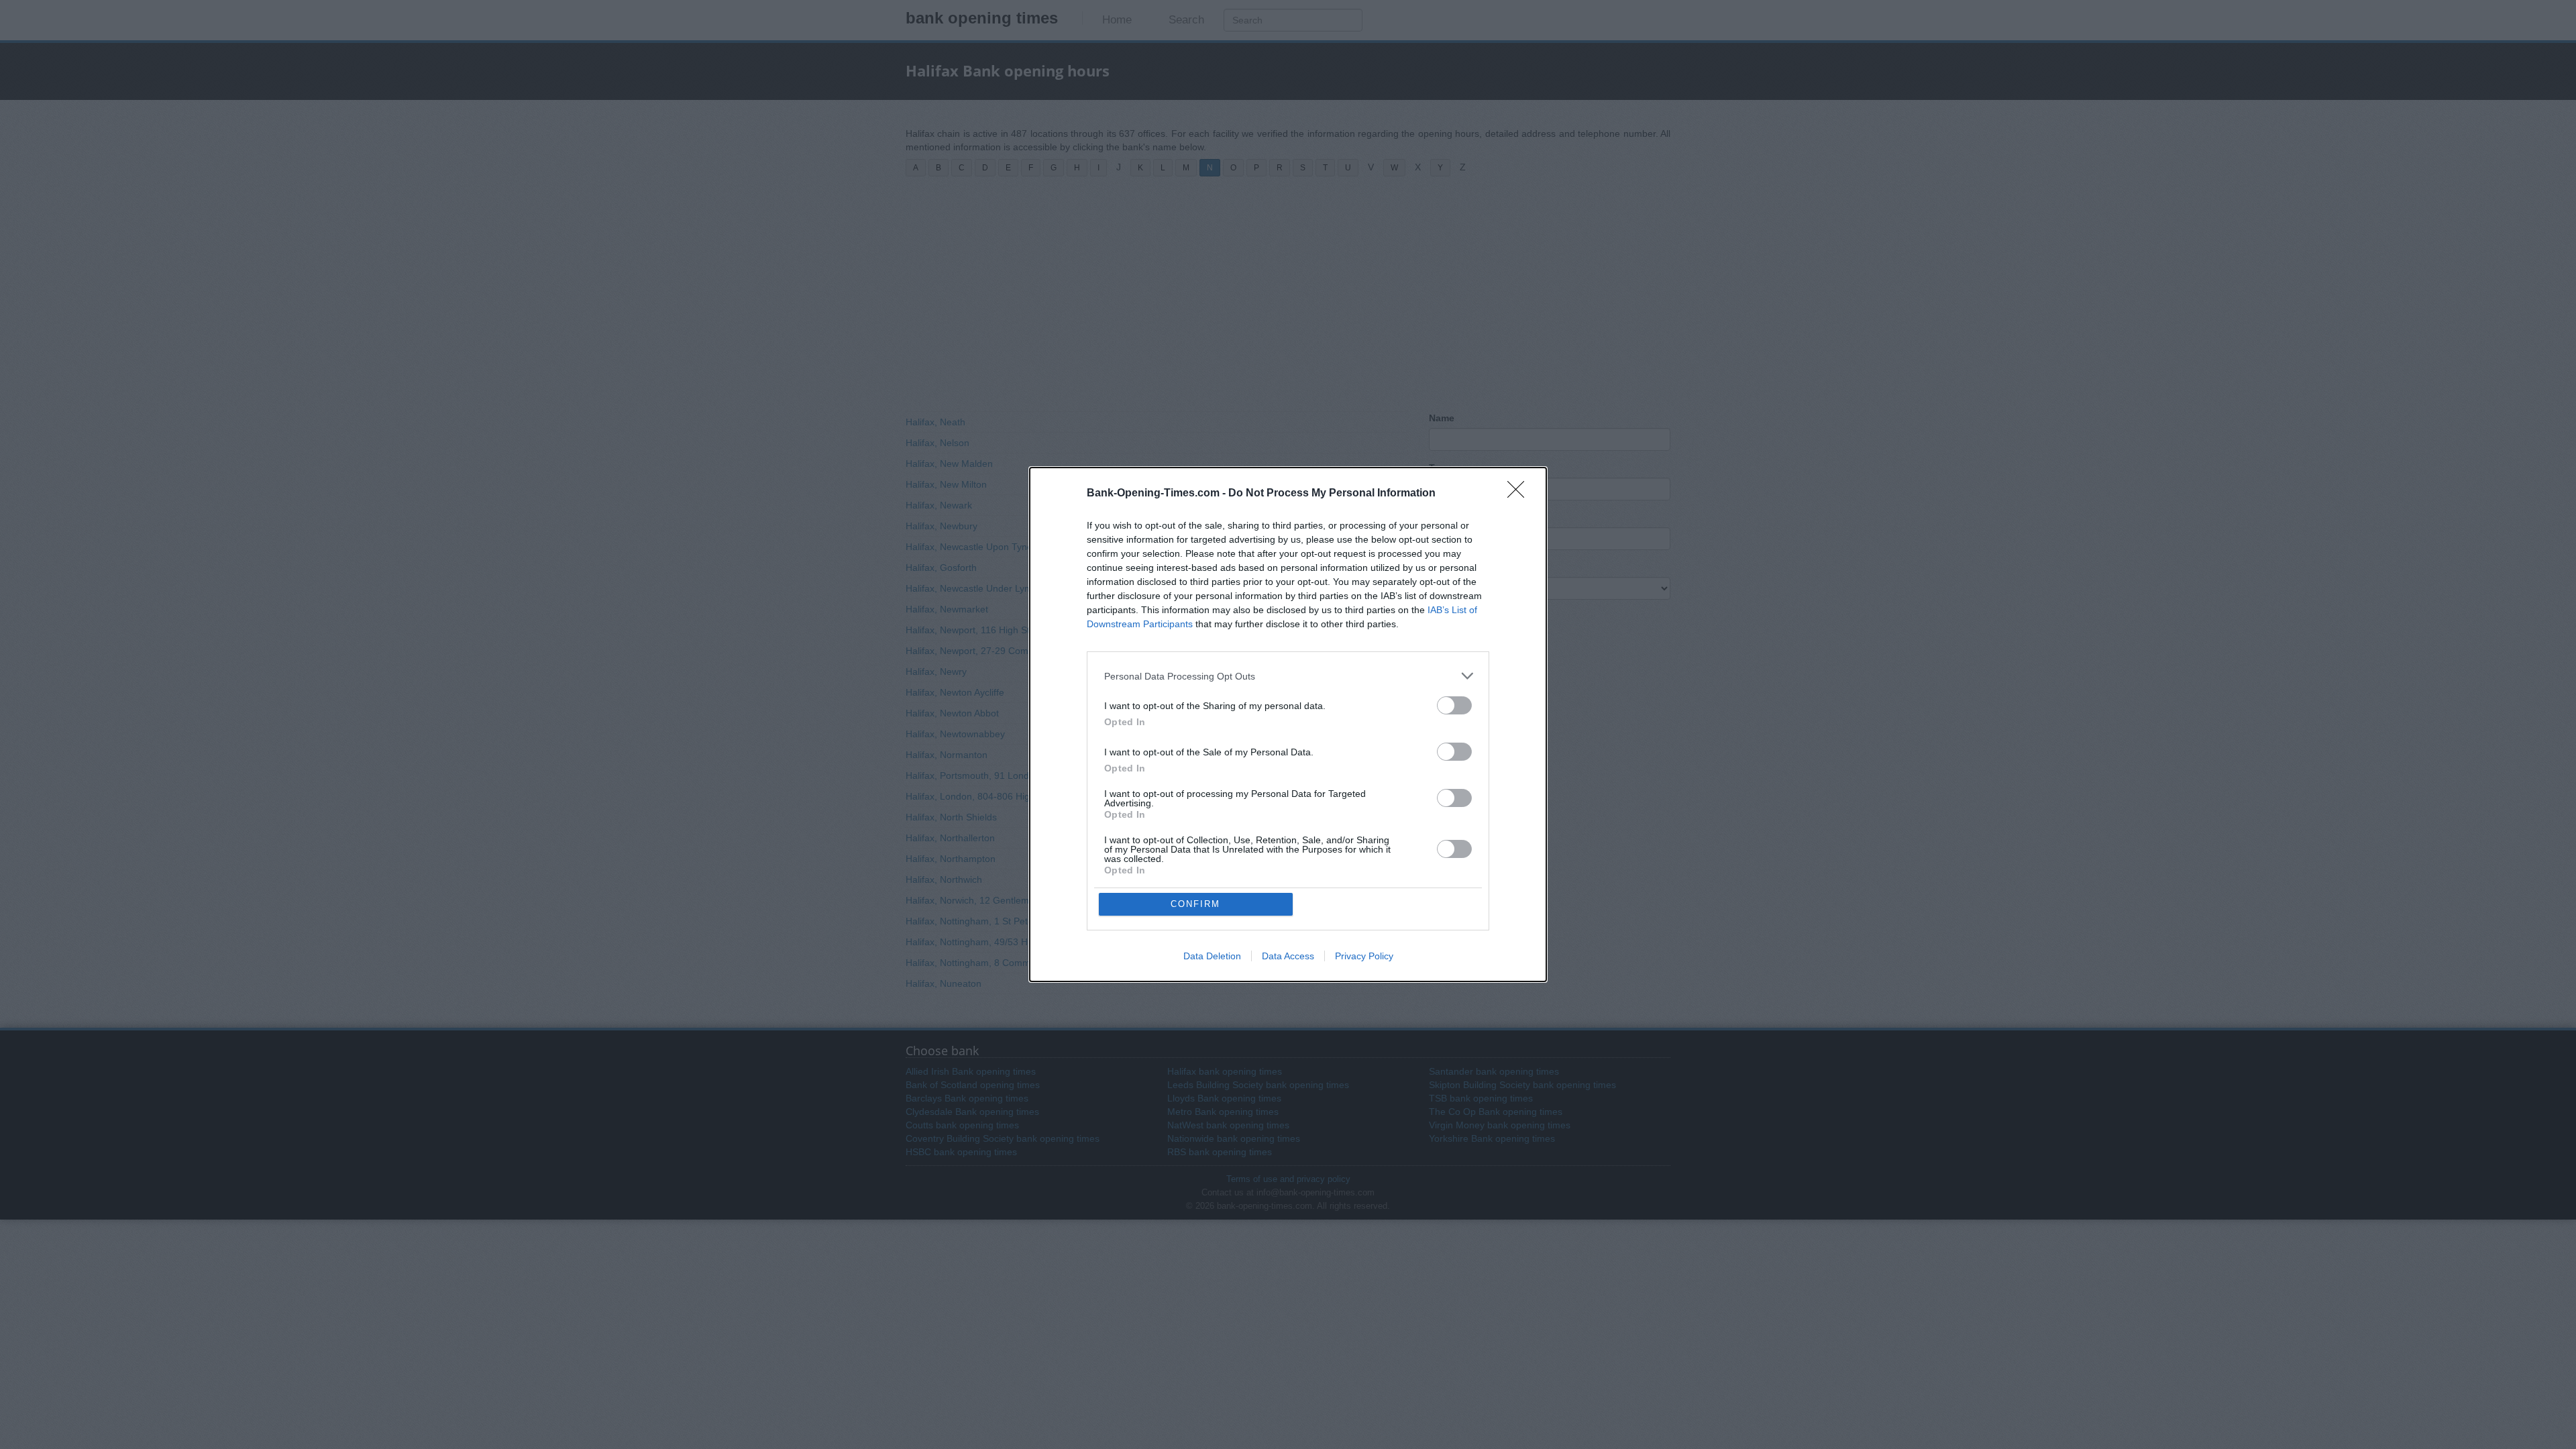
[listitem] (1288, 676)
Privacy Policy (1364, 956)
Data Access (1288, 956)
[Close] (1520, 494)
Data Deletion (1212, 956)
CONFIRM (1195, 904)
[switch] (1454, 705)
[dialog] (1288, 724)
